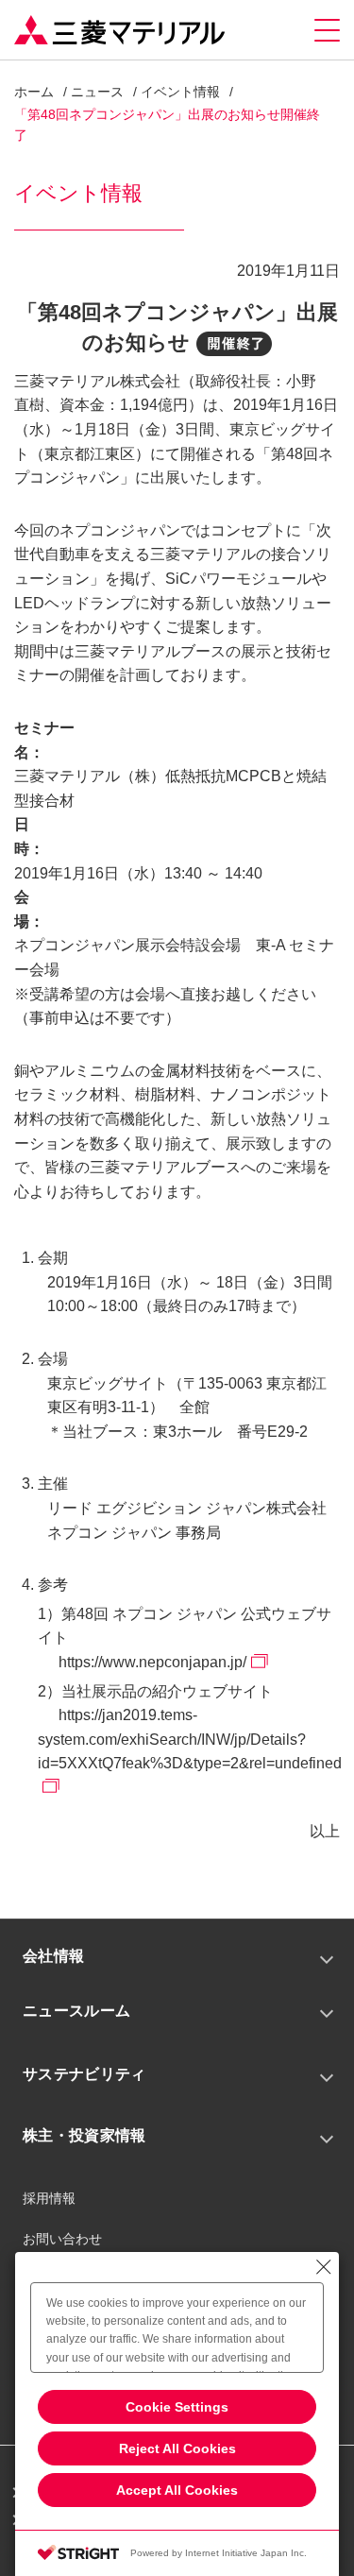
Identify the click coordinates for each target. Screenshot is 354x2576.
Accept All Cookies (177, 2490)
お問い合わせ (62, 2239)
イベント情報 (180, 92)
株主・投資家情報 (84, 2135)
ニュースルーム (76, 2011)
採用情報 (49, 2198)
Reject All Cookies (177, 2448)
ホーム (34, 92)
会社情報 (53, 1956)
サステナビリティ (84, 2074)
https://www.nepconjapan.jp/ (152, 1662)
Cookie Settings (177, 2407)
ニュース (97, 92)
